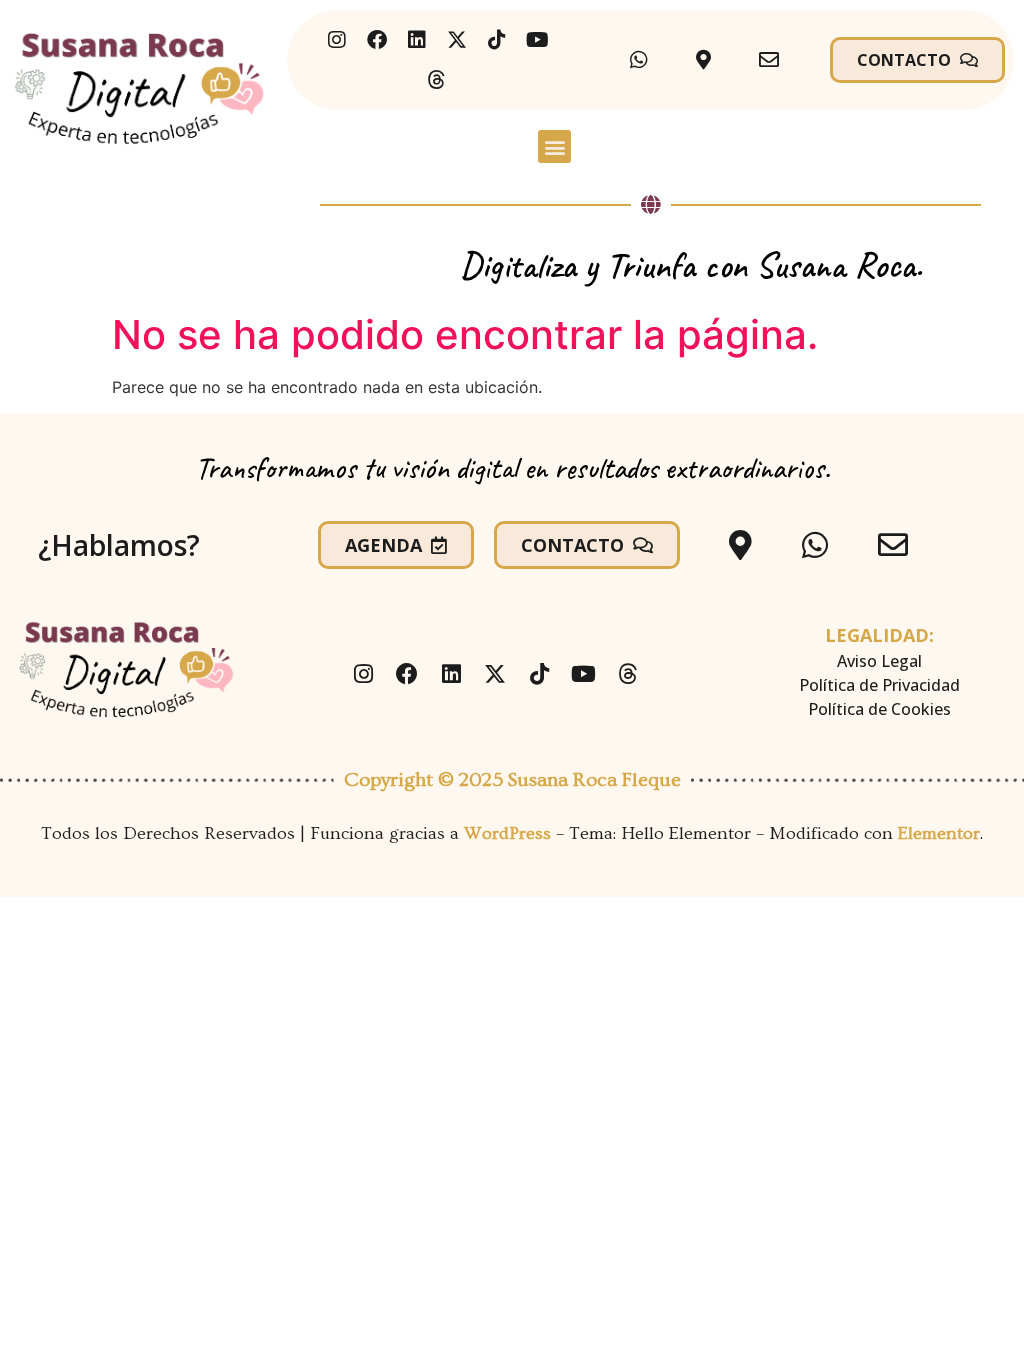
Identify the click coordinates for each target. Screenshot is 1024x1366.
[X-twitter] (457, 40)
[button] (554, 146)
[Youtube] (537, 40)
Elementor (939, 833)
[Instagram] (337, 40)
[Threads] (437, 80)
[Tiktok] (497, 40)
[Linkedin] (417, 40)
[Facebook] (377, 40)
